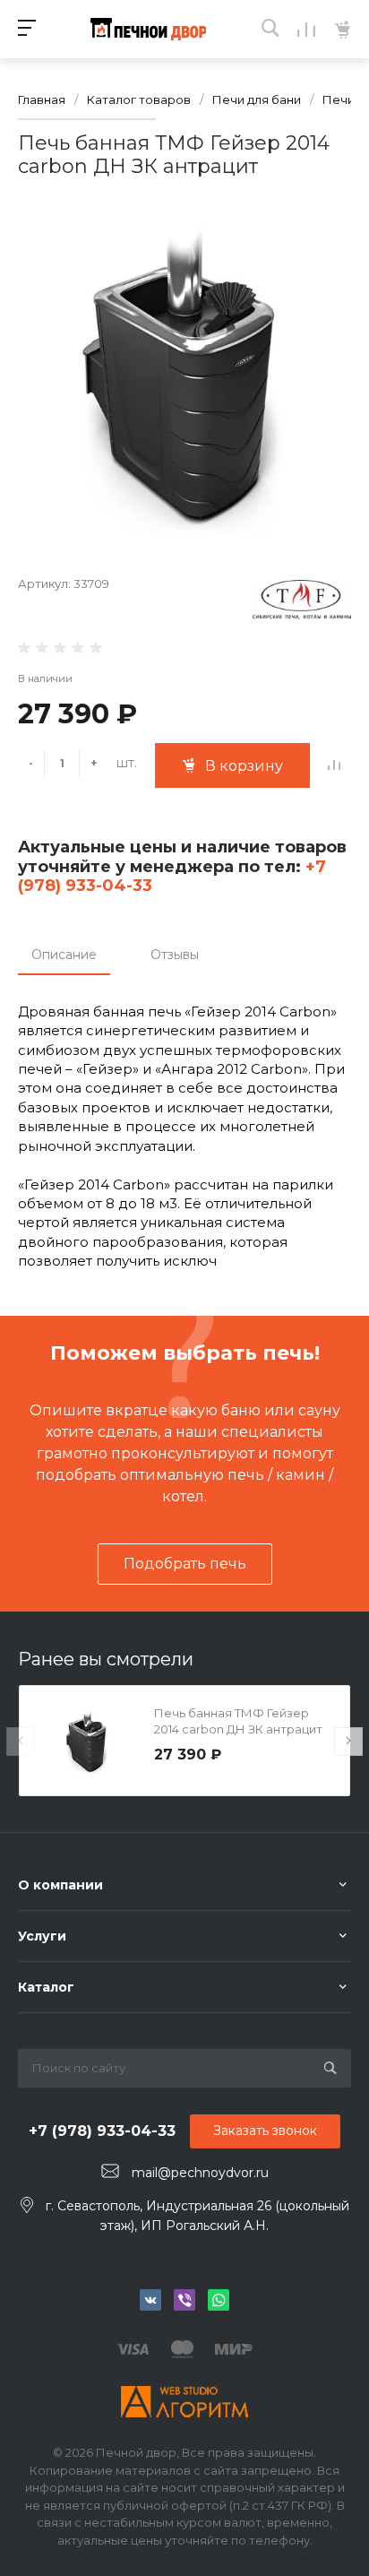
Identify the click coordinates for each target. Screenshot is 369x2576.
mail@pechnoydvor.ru (200, 2172)
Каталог (46, 1987)
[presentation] (21, 1742)
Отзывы (175, 955)
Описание (64, 955)
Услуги (42, 1936)
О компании (60, 1885)
